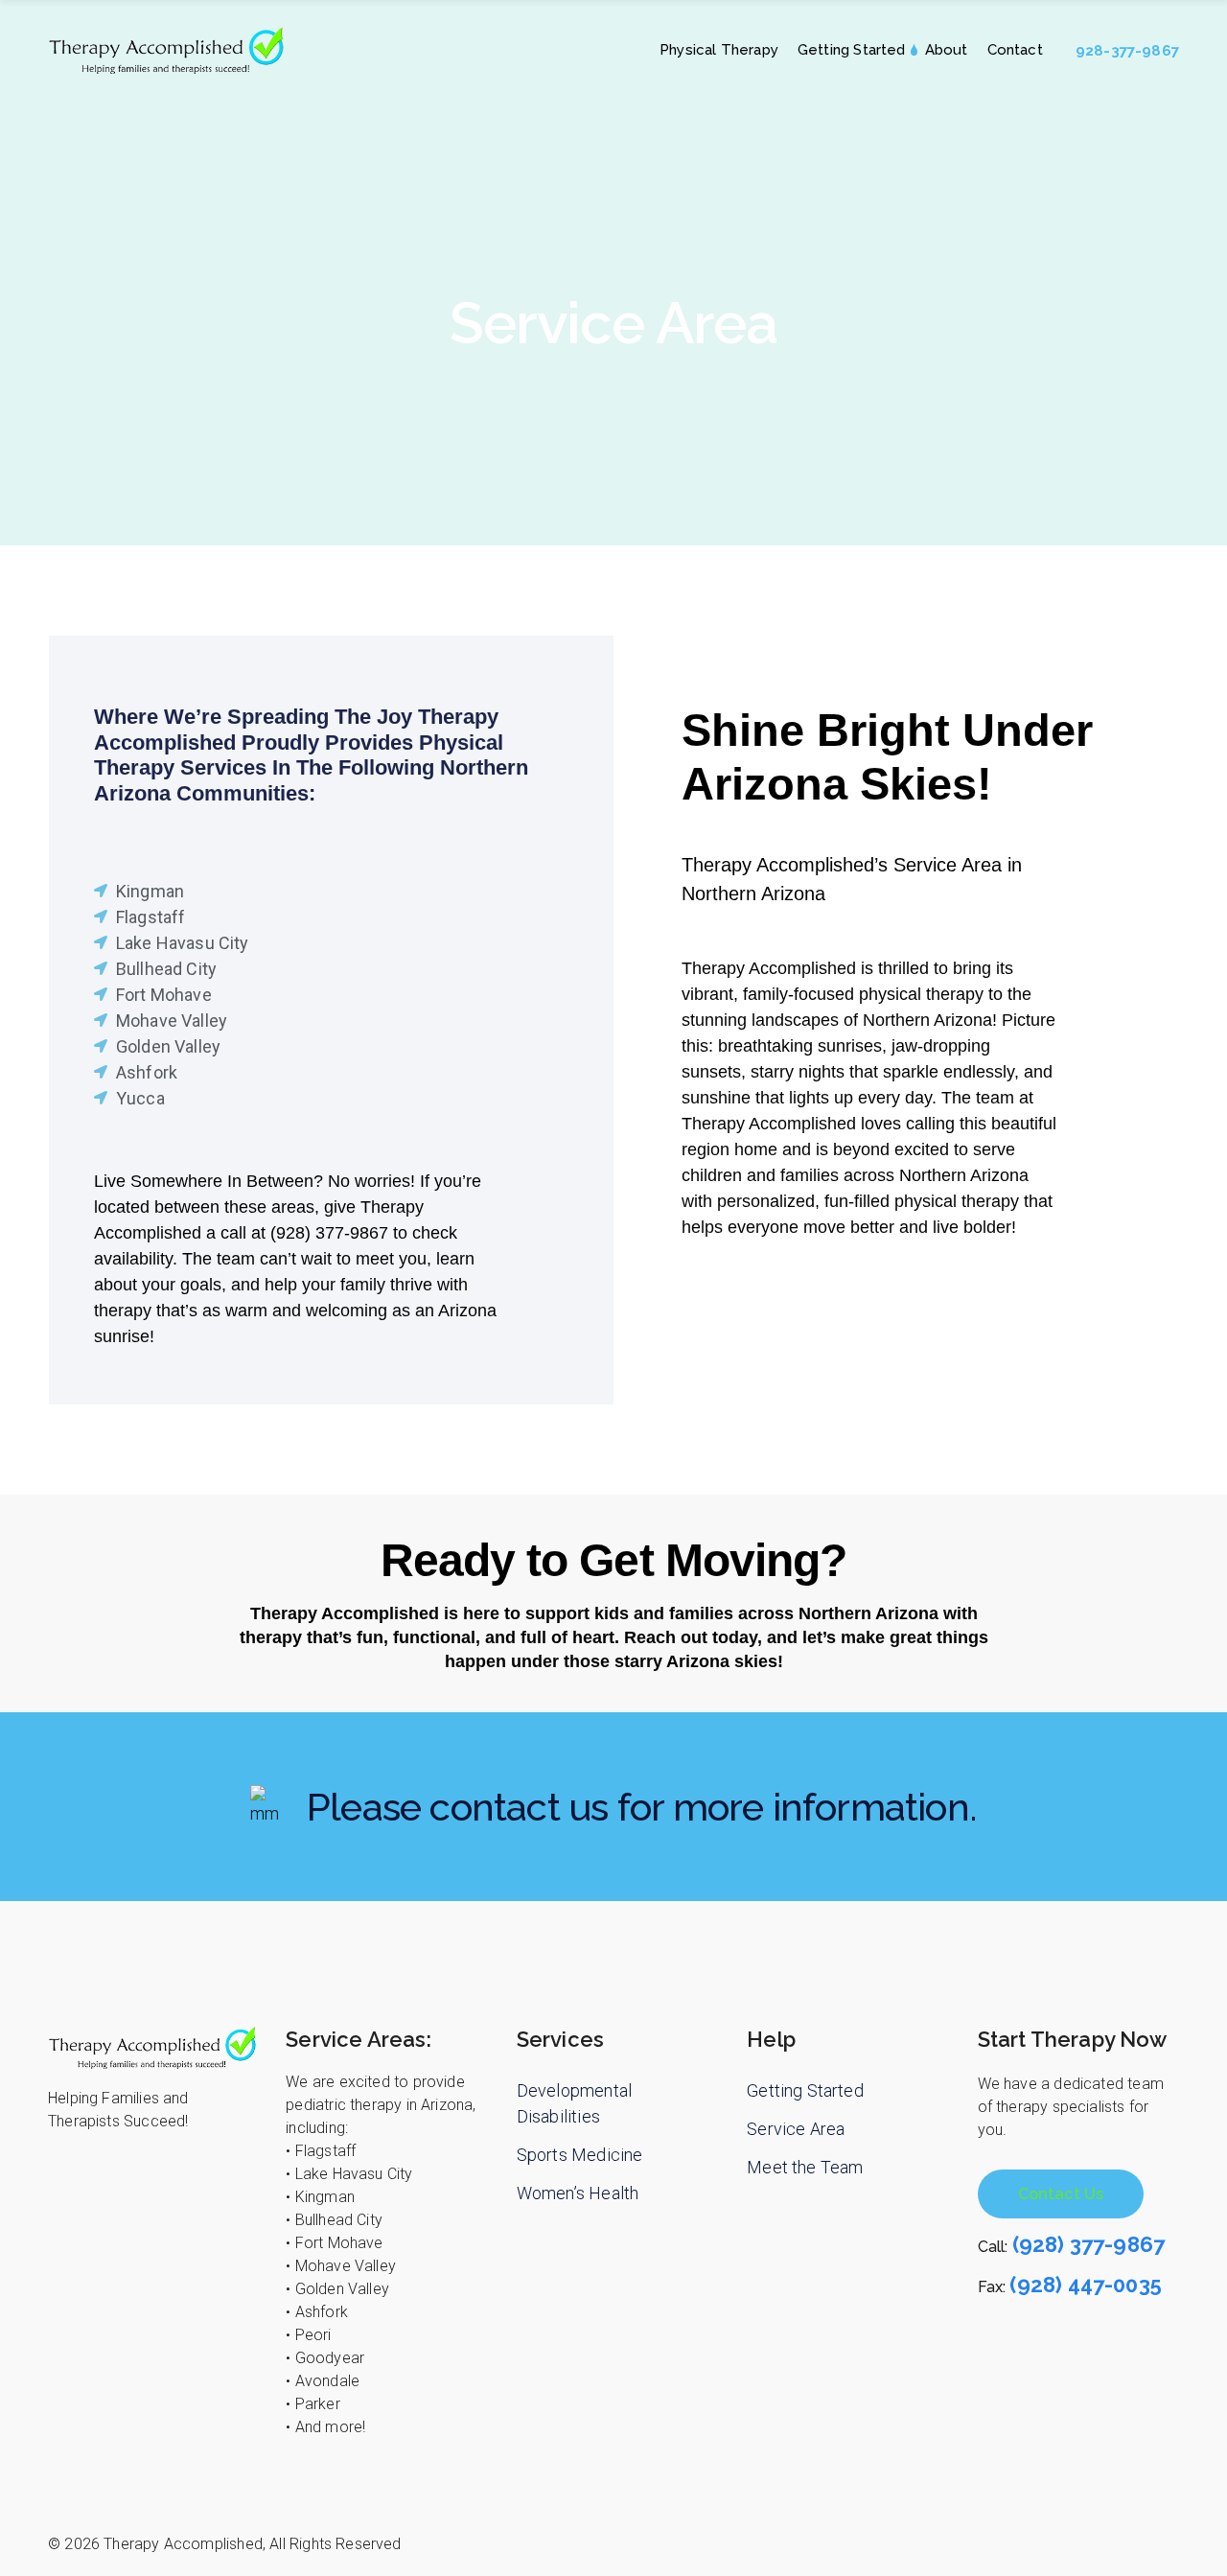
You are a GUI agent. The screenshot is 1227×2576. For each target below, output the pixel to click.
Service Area (796, 2129)
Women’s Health (578, 2193)
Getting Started (805, 2090)
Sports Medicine (580, 2155)
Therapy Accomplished (183, 2544)
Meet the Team (805, 2167)
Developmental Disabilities (574, 2103)
